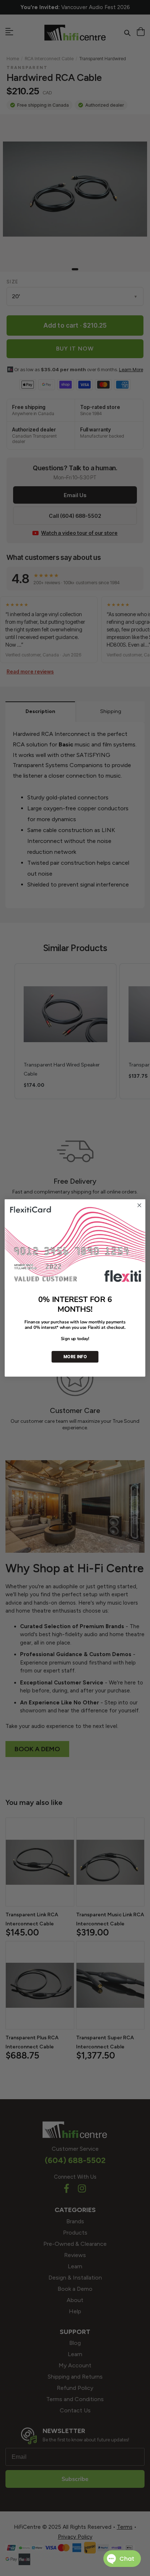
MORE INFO (75, 1357)
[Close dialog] (139, 1206)
